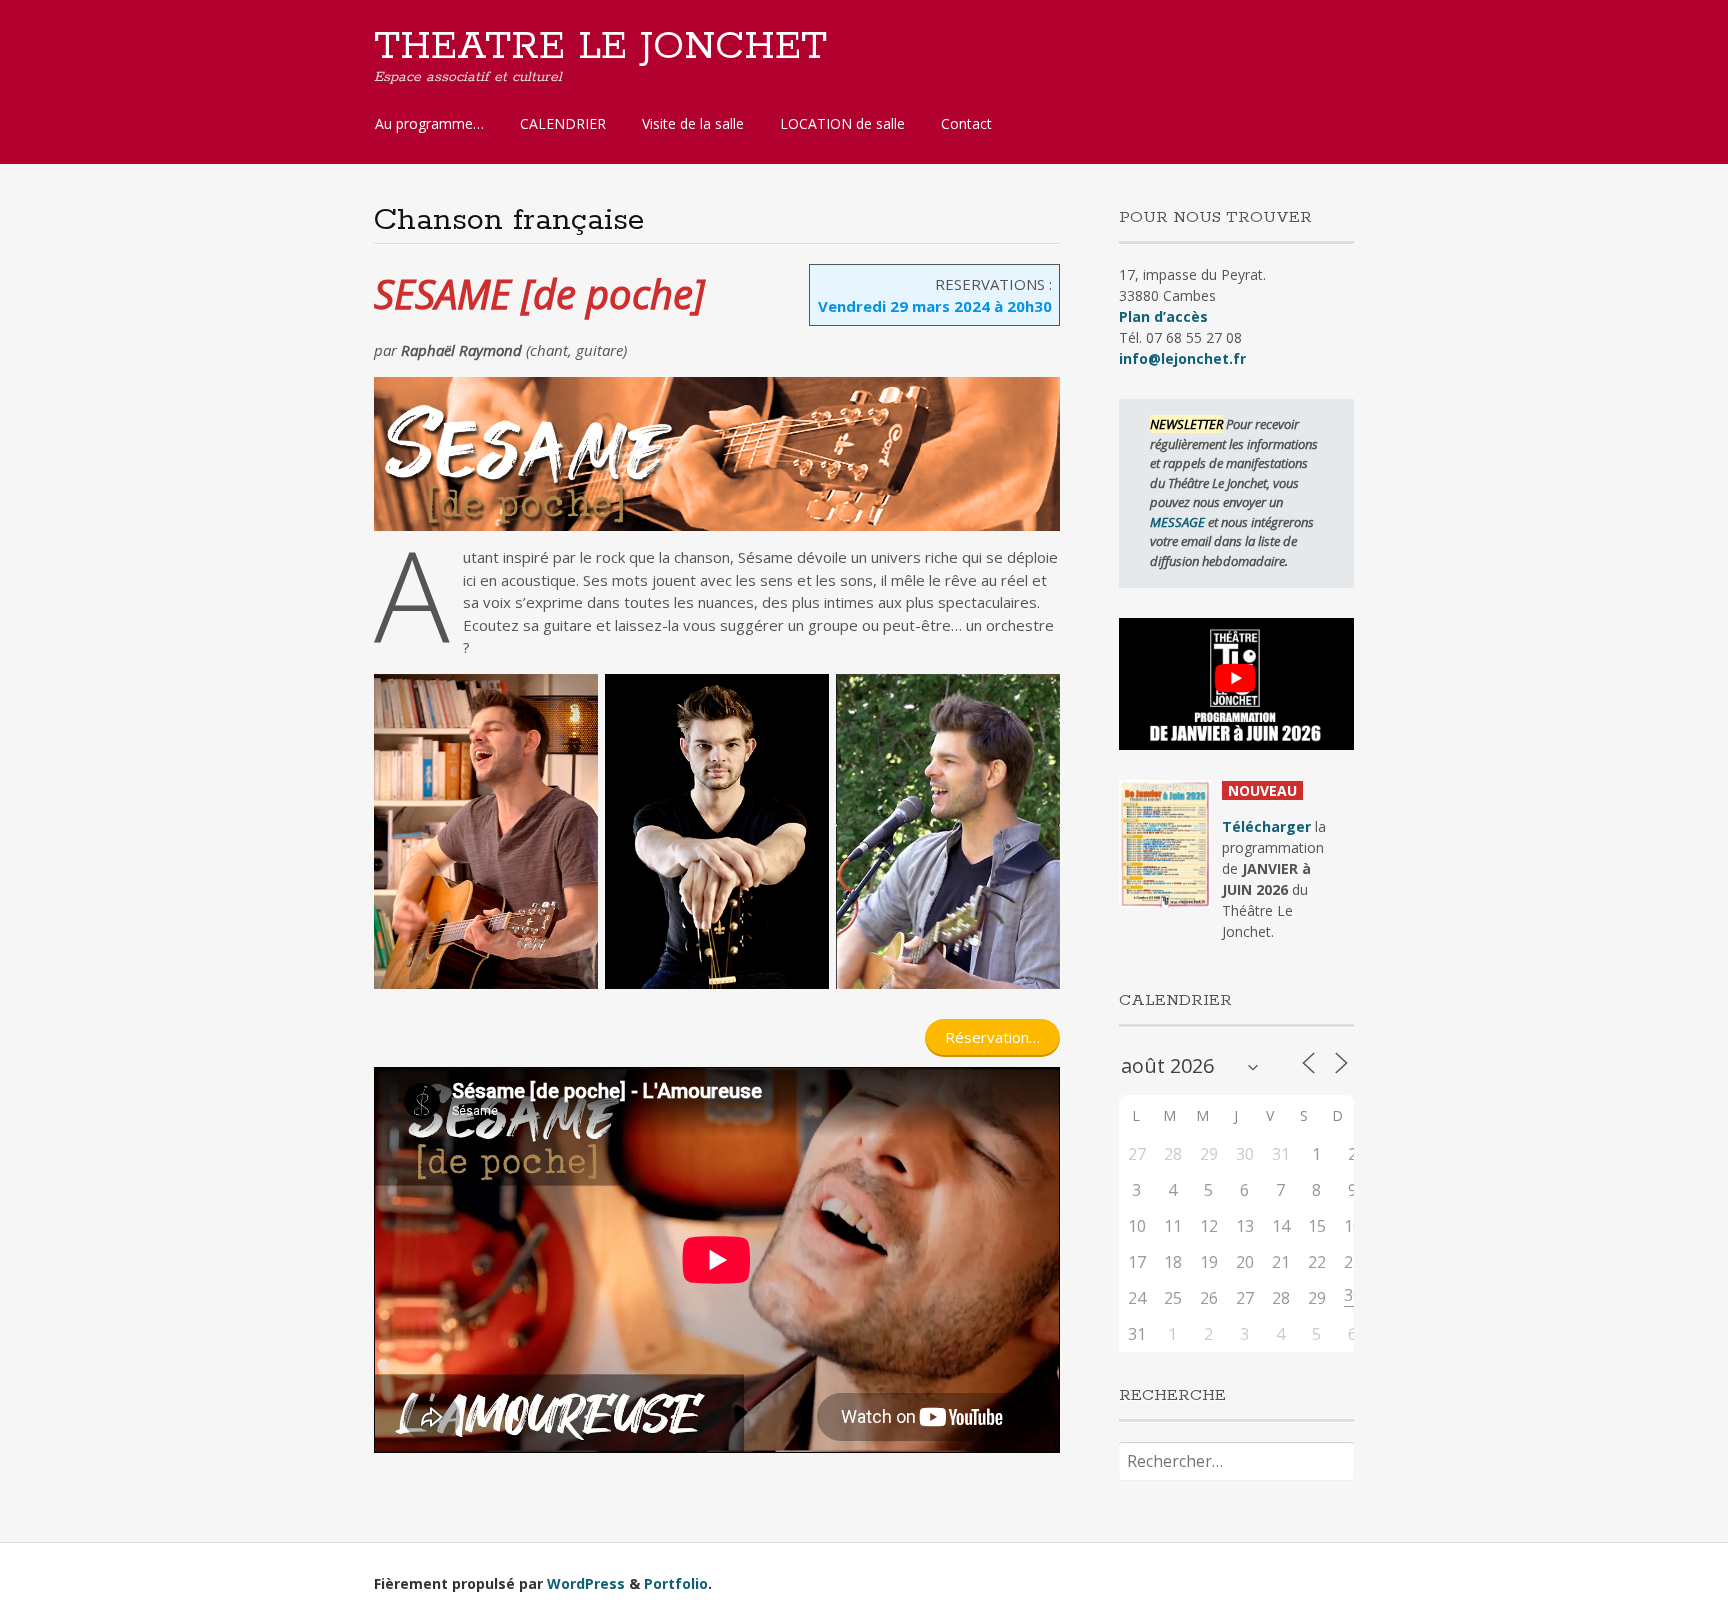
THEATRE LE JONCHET (600, 47)
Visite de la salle (693, 123)
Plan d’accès (1163, 316)
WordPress (586, 1583)
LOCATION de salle (842, 123)
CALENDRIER (563, 123)
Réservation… (992, 1037)
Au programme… (429, 123)
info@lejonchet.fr (1182, 358)
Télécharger (1266, 826)
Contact (966, 123)
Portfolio (676, 1583)
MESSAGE (1179, 522)
